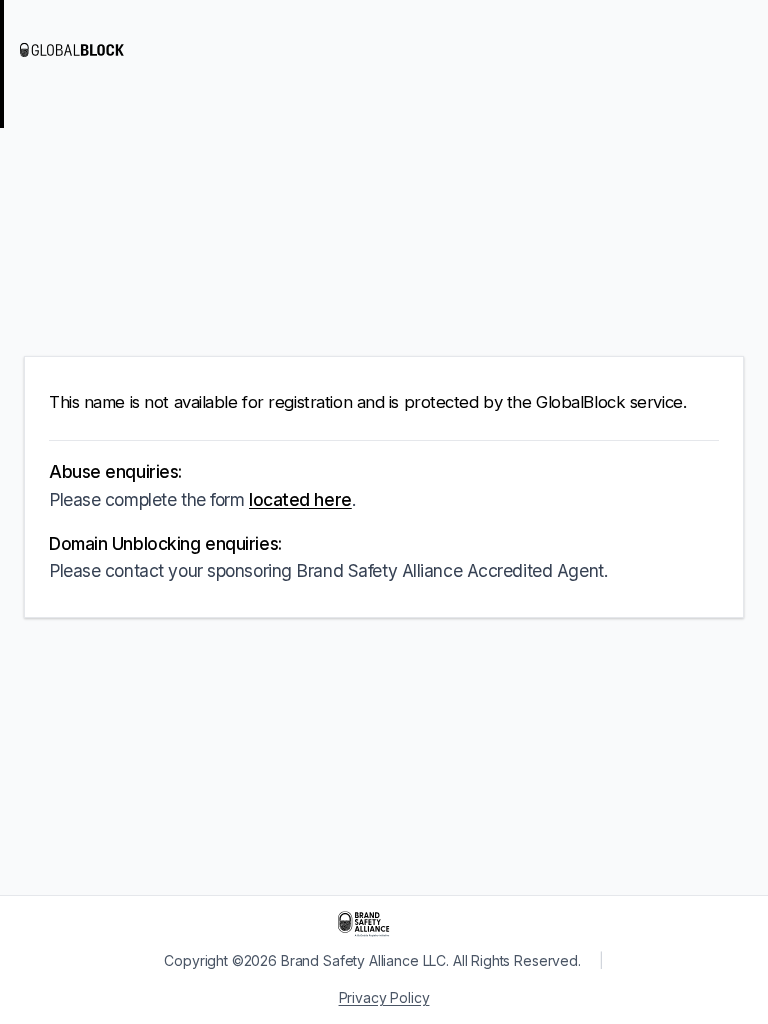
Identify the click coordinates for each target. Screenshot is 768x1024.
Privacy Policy (384, 997)
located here (300, 499)
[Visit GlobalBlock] (100, 50)
